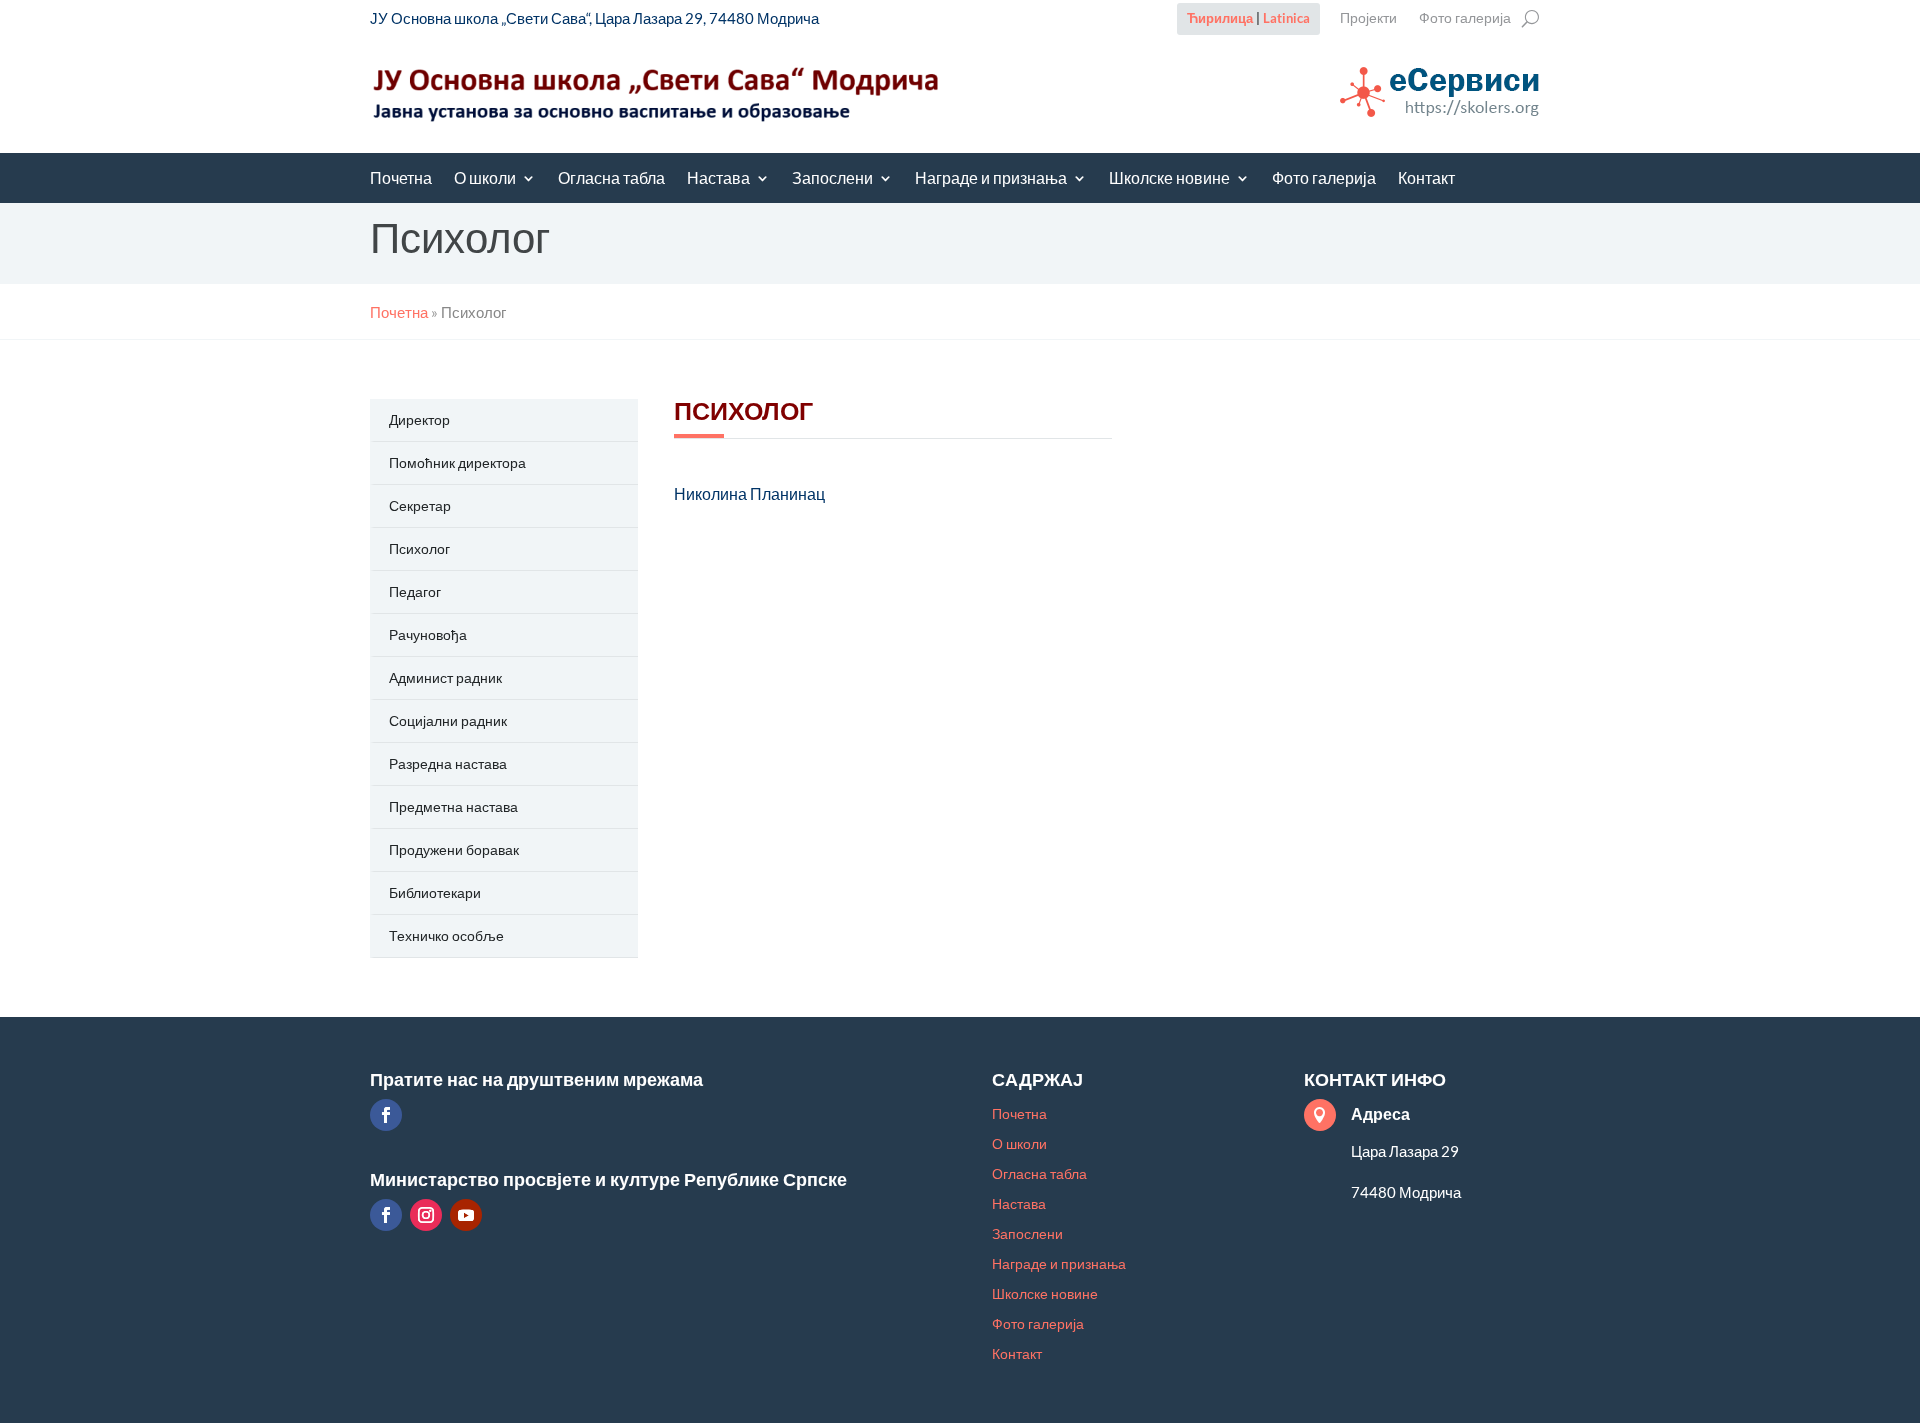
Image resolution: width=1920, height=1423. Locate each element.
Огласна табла (611, 179)
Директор (419, 419)
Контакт (1426, 179)
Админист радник (445, 677)
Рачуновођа (428, 634)
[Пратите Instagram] (426, 1215)
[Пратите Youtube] (466, 1215)
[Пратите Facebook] (386, 1115)
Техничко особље (446, 935)
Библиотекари (435, 892)
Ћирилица (1220, 18)
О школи (485, 179)
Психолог (419, 548)
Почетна (401, 179)
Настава (718, 179)
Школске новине (1169, 179)
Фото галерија (1465, 18)
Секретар (420, 505)
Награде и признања (991, 179)
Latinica (1286, 18)
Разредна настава (448, 763)
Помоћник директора (457, 462)
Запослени (832, 179)
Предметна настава (453, 806)
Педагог (415, 591)
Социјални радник (448, 720)
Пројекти (1368, 18)
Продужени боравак (454, 849)
